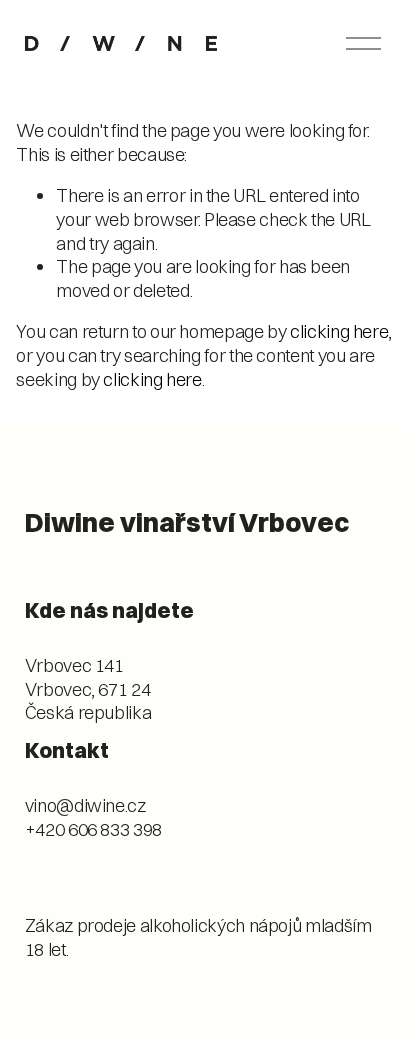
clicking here (339, 331)
